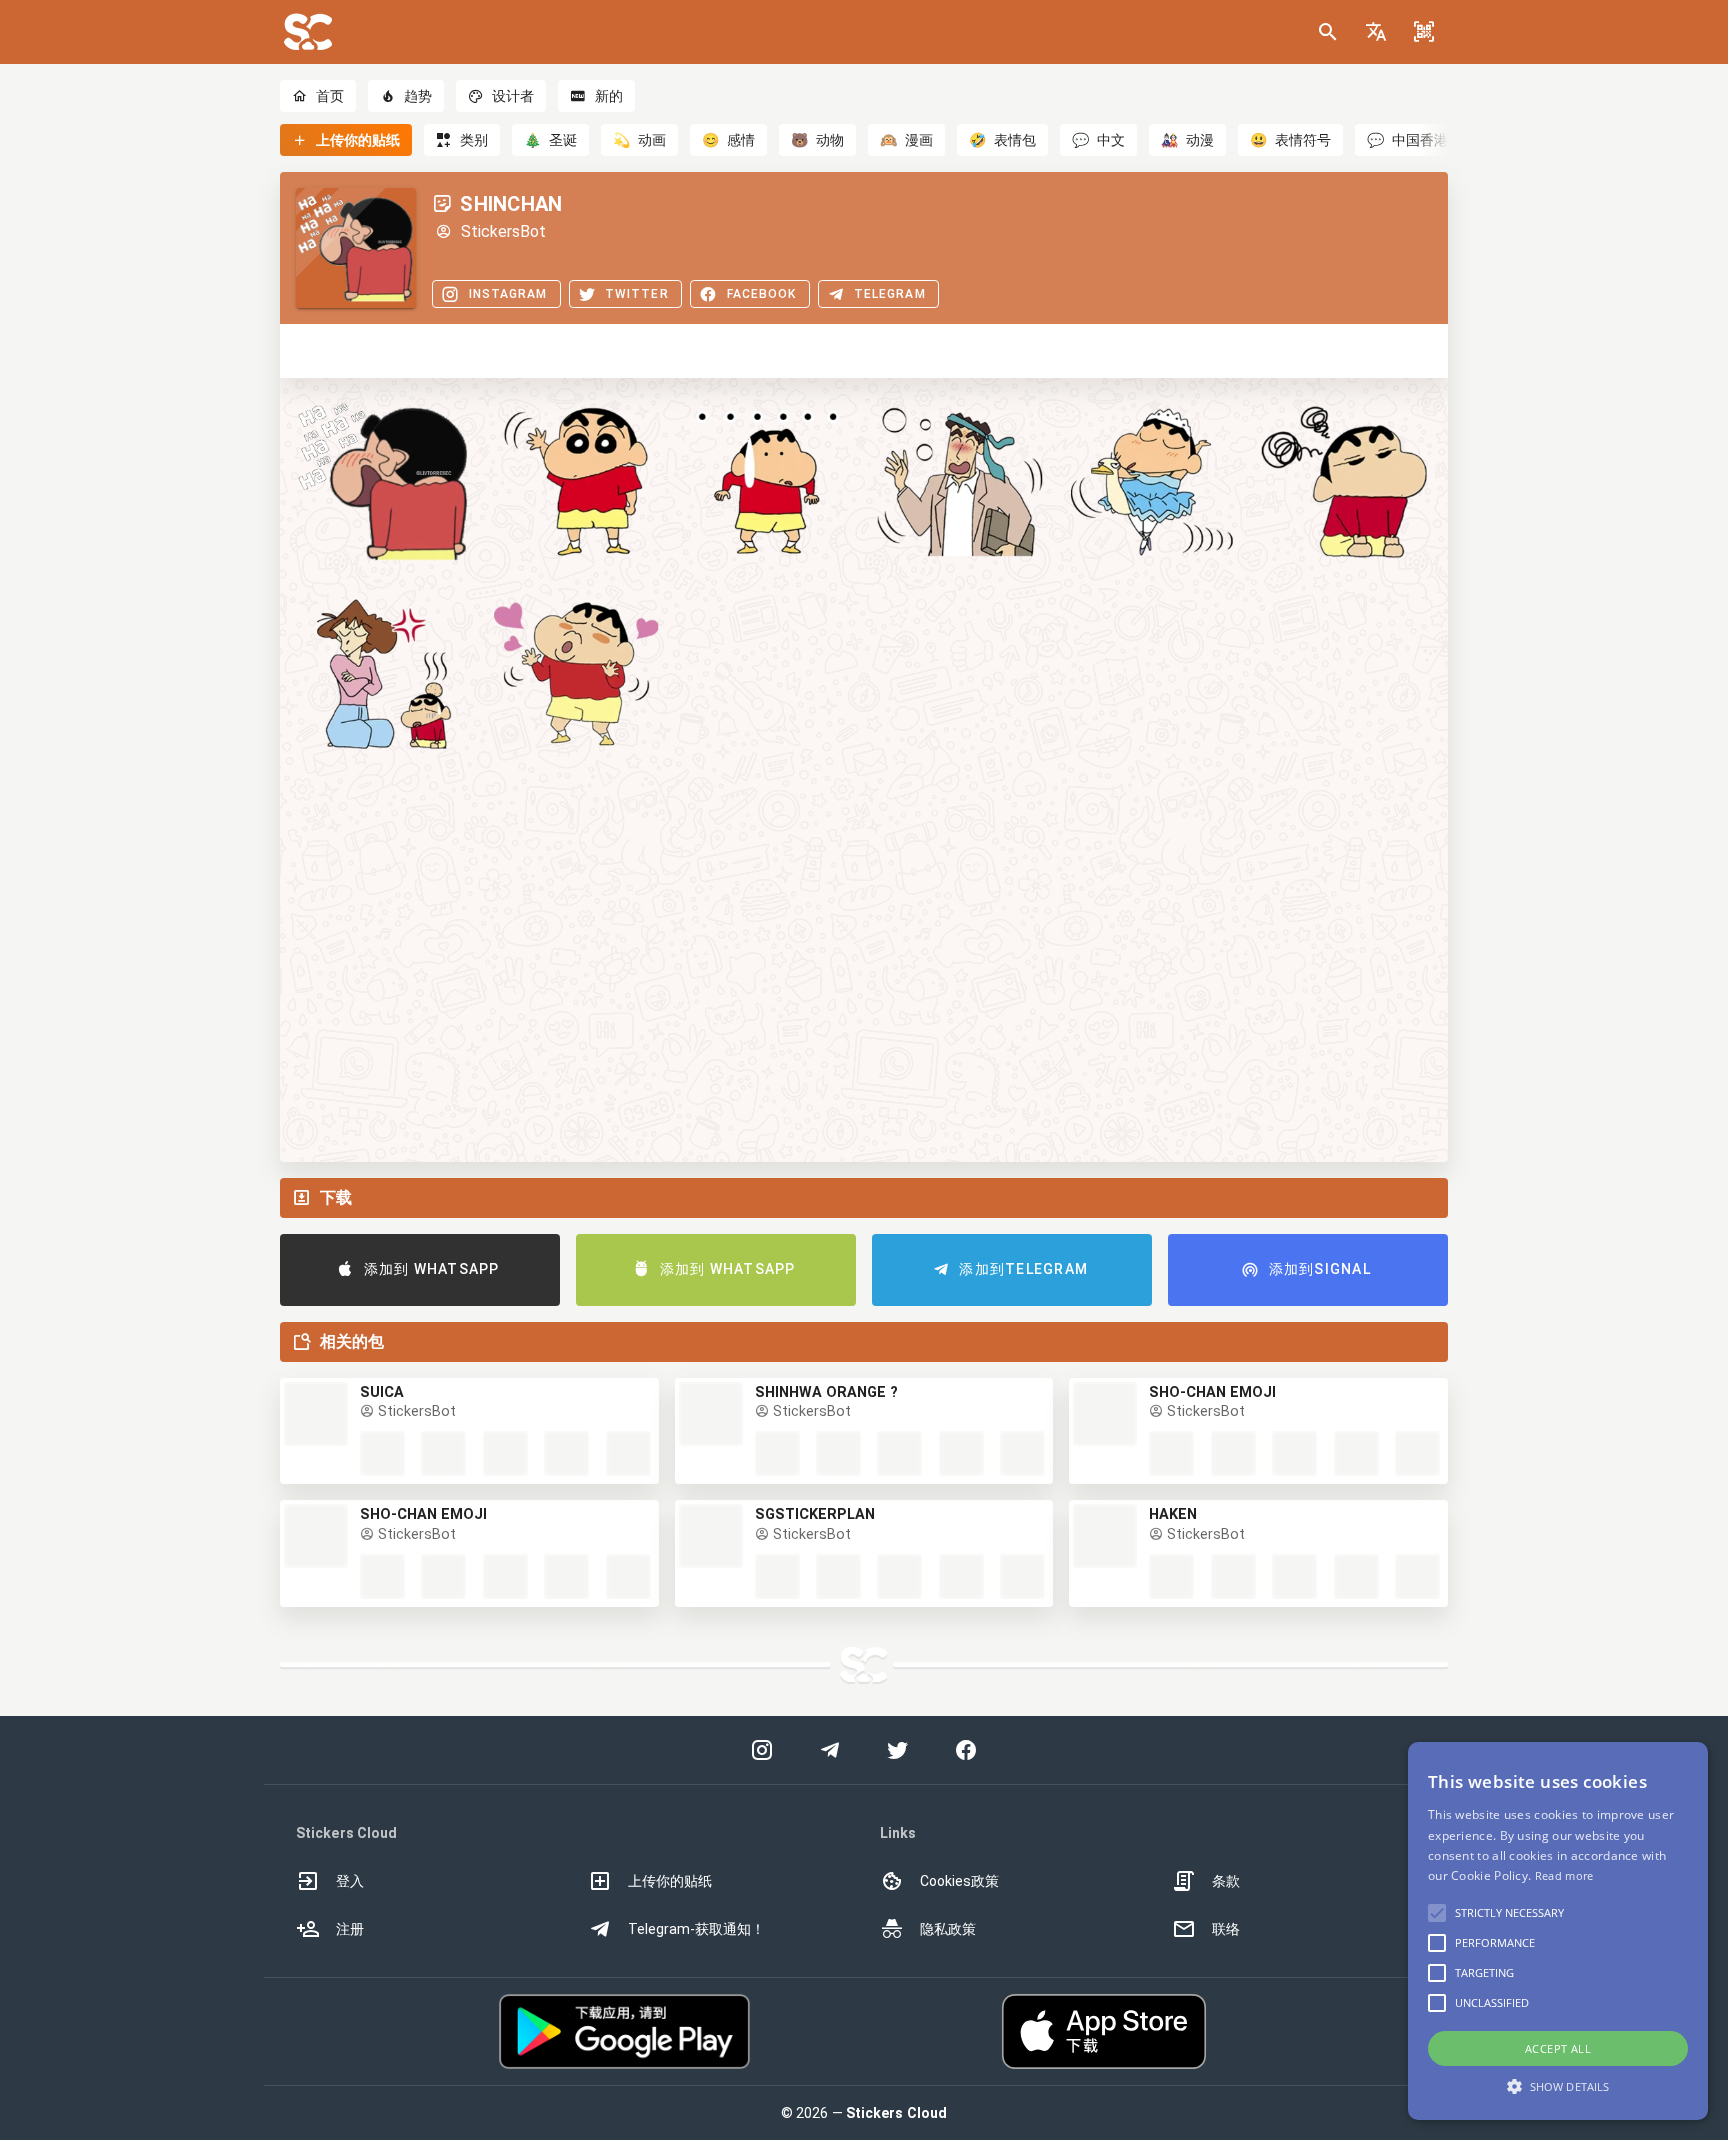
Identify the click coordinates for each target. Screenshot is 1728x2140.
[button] (1376, 32)
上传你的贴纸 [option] (670, 1881)
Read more (1564, 1875)
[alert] (1558, 1931)
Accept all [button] (1558, 2048)
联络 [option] (1226, 1929)
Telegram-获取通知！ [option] (696, 1929)
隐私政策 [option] (948, 1929)
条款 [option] (1226, 1881)
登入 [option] (350, 1881)
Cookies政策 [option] (959, 1881)
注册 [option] (350, 1929)
